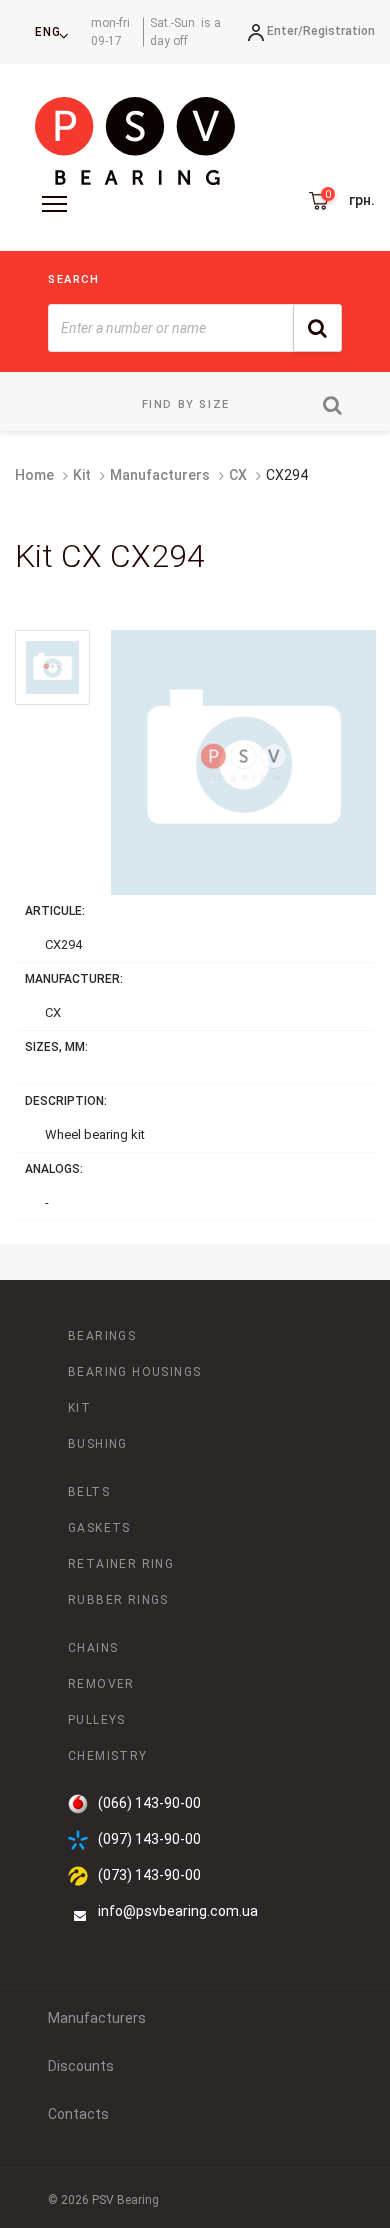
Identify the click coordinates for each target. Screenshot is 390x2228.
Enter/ (285, 31)
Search (74, 279)
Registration (339, 31)
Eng (48, 32)
